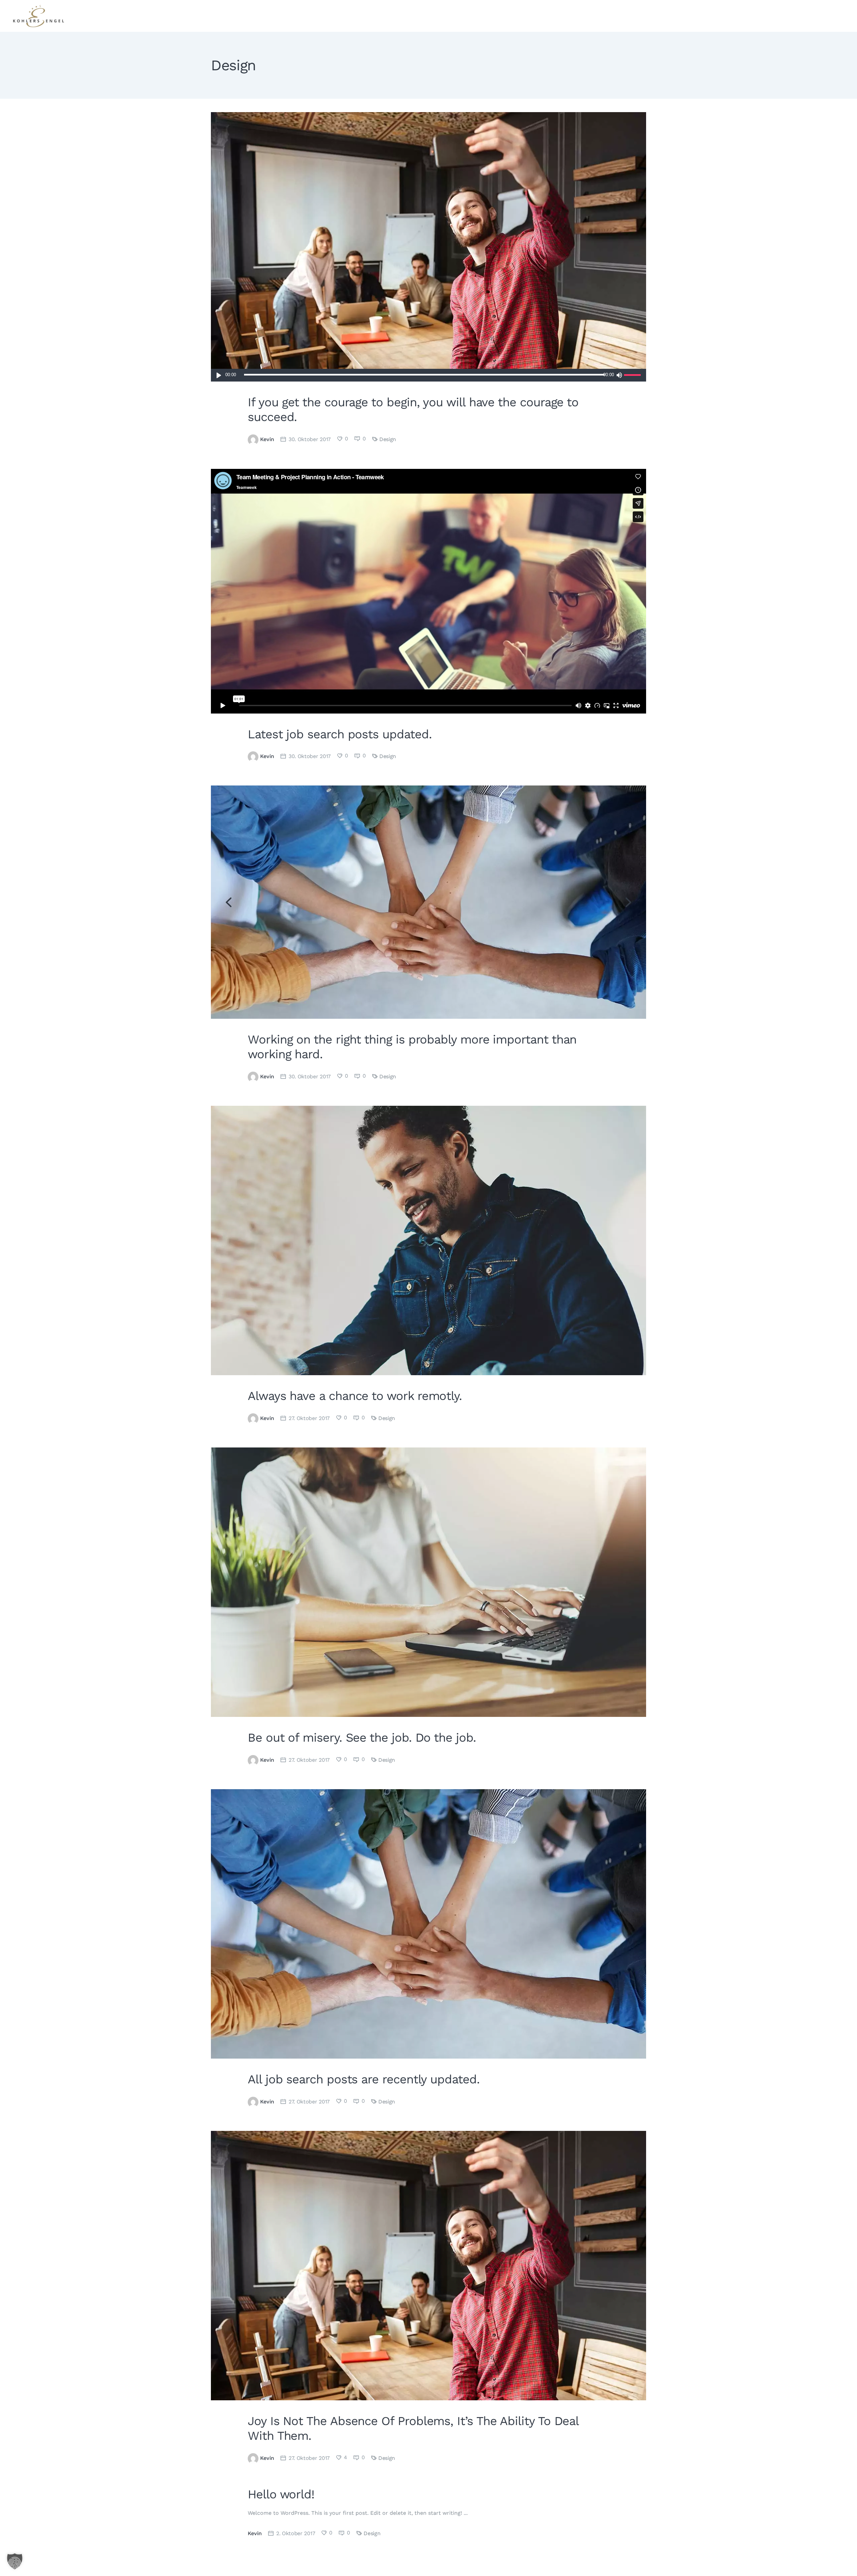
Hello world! (281, 2494)
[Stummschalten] (619, 375)
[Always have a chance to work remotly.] (428, 1240)
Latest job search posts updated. (340, 734)
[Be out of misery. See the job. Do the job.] (428, 1582)
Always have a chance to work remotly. (355, 1396)
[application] (428, 375)
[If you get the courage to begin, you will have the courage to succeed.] (428, 247)
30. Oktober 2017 (310, 439)
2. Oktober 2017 (296, 2533)
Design (388, 439)
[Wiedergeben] (219, 375)
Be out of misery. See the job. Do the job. (362, 1738)
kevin (267, 439)
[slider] (633, 375)
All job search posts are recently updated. (364, 2079)
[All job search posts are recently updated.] (428, 1924)
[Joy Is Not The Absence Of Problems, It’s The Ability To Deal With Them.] (428, 2266)
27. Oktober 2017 (309, 1418)
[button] (15, 2561)
